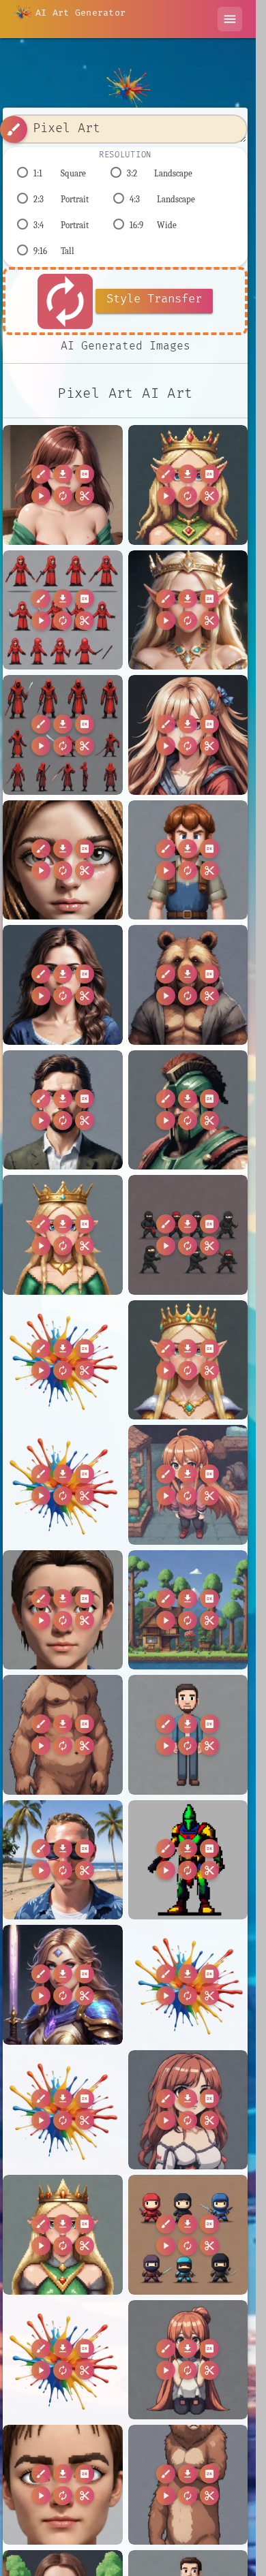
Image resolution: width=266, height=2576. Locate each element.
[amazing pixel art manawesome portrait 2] (63, 1110)
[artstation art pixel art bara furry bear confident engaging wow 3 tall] (188, 2485)
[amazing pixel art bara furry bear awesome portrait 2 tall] (63, 1735)
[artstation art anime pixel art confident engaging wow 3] (188, 2360)
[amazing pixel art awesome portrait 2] (63, 985)
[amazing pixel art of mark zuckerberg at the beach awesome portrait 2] (63, 1860)
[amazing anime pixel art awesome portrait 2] (188, 735)
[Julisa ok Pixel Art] (63, 485)
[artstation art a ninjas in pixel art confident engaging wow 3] (188, 2235)
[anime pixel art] (188, 2110)
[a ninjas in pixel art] (188, 1235)
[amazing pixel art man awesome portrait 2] (188, 1735)
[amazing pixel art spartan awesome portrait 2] (188, 1110)
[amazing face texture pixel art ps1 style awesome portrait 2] (63, 860)
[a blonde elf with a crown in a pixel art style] (188, 485)
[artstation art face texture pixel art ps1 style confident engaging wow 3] (63, 2485)
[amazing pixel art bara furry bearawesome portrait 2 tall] (188, 985)
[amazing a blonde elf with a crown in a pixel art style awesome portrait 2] (188, 610)
